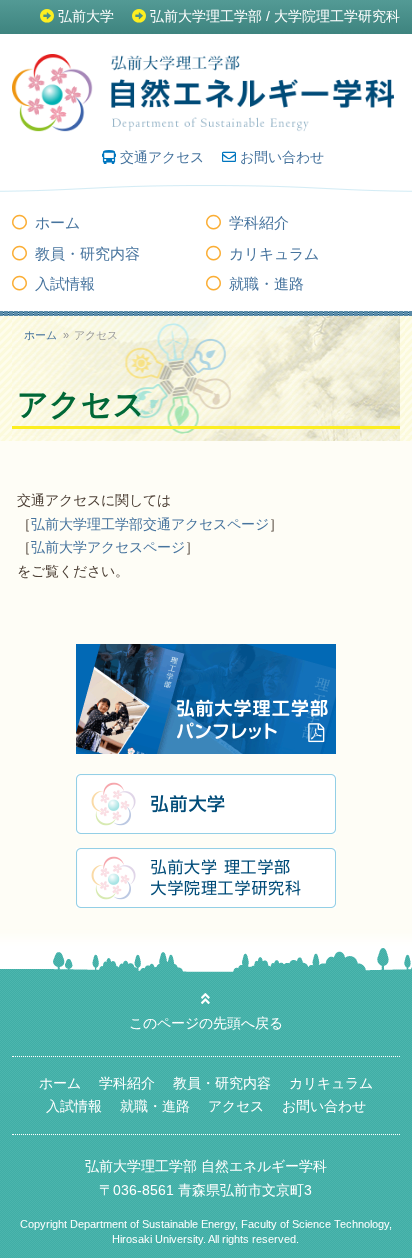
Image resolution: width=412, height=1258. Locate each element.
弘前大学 (86, 16)
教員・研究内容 (87, 253)
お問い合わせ (282, 157)
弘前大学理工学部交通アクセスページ (150, 524)
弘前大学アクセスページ (108, 547)
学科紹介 (259, 222)
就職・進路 (266, 283)
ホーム (57, 222)
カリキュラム (274, 253)
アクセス (236, 1106)
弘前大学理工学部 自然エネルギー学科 (206, 1166)
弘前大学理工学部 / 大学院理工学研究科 (275, 16)
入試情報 (65, 283)
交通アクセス (162, 157)
